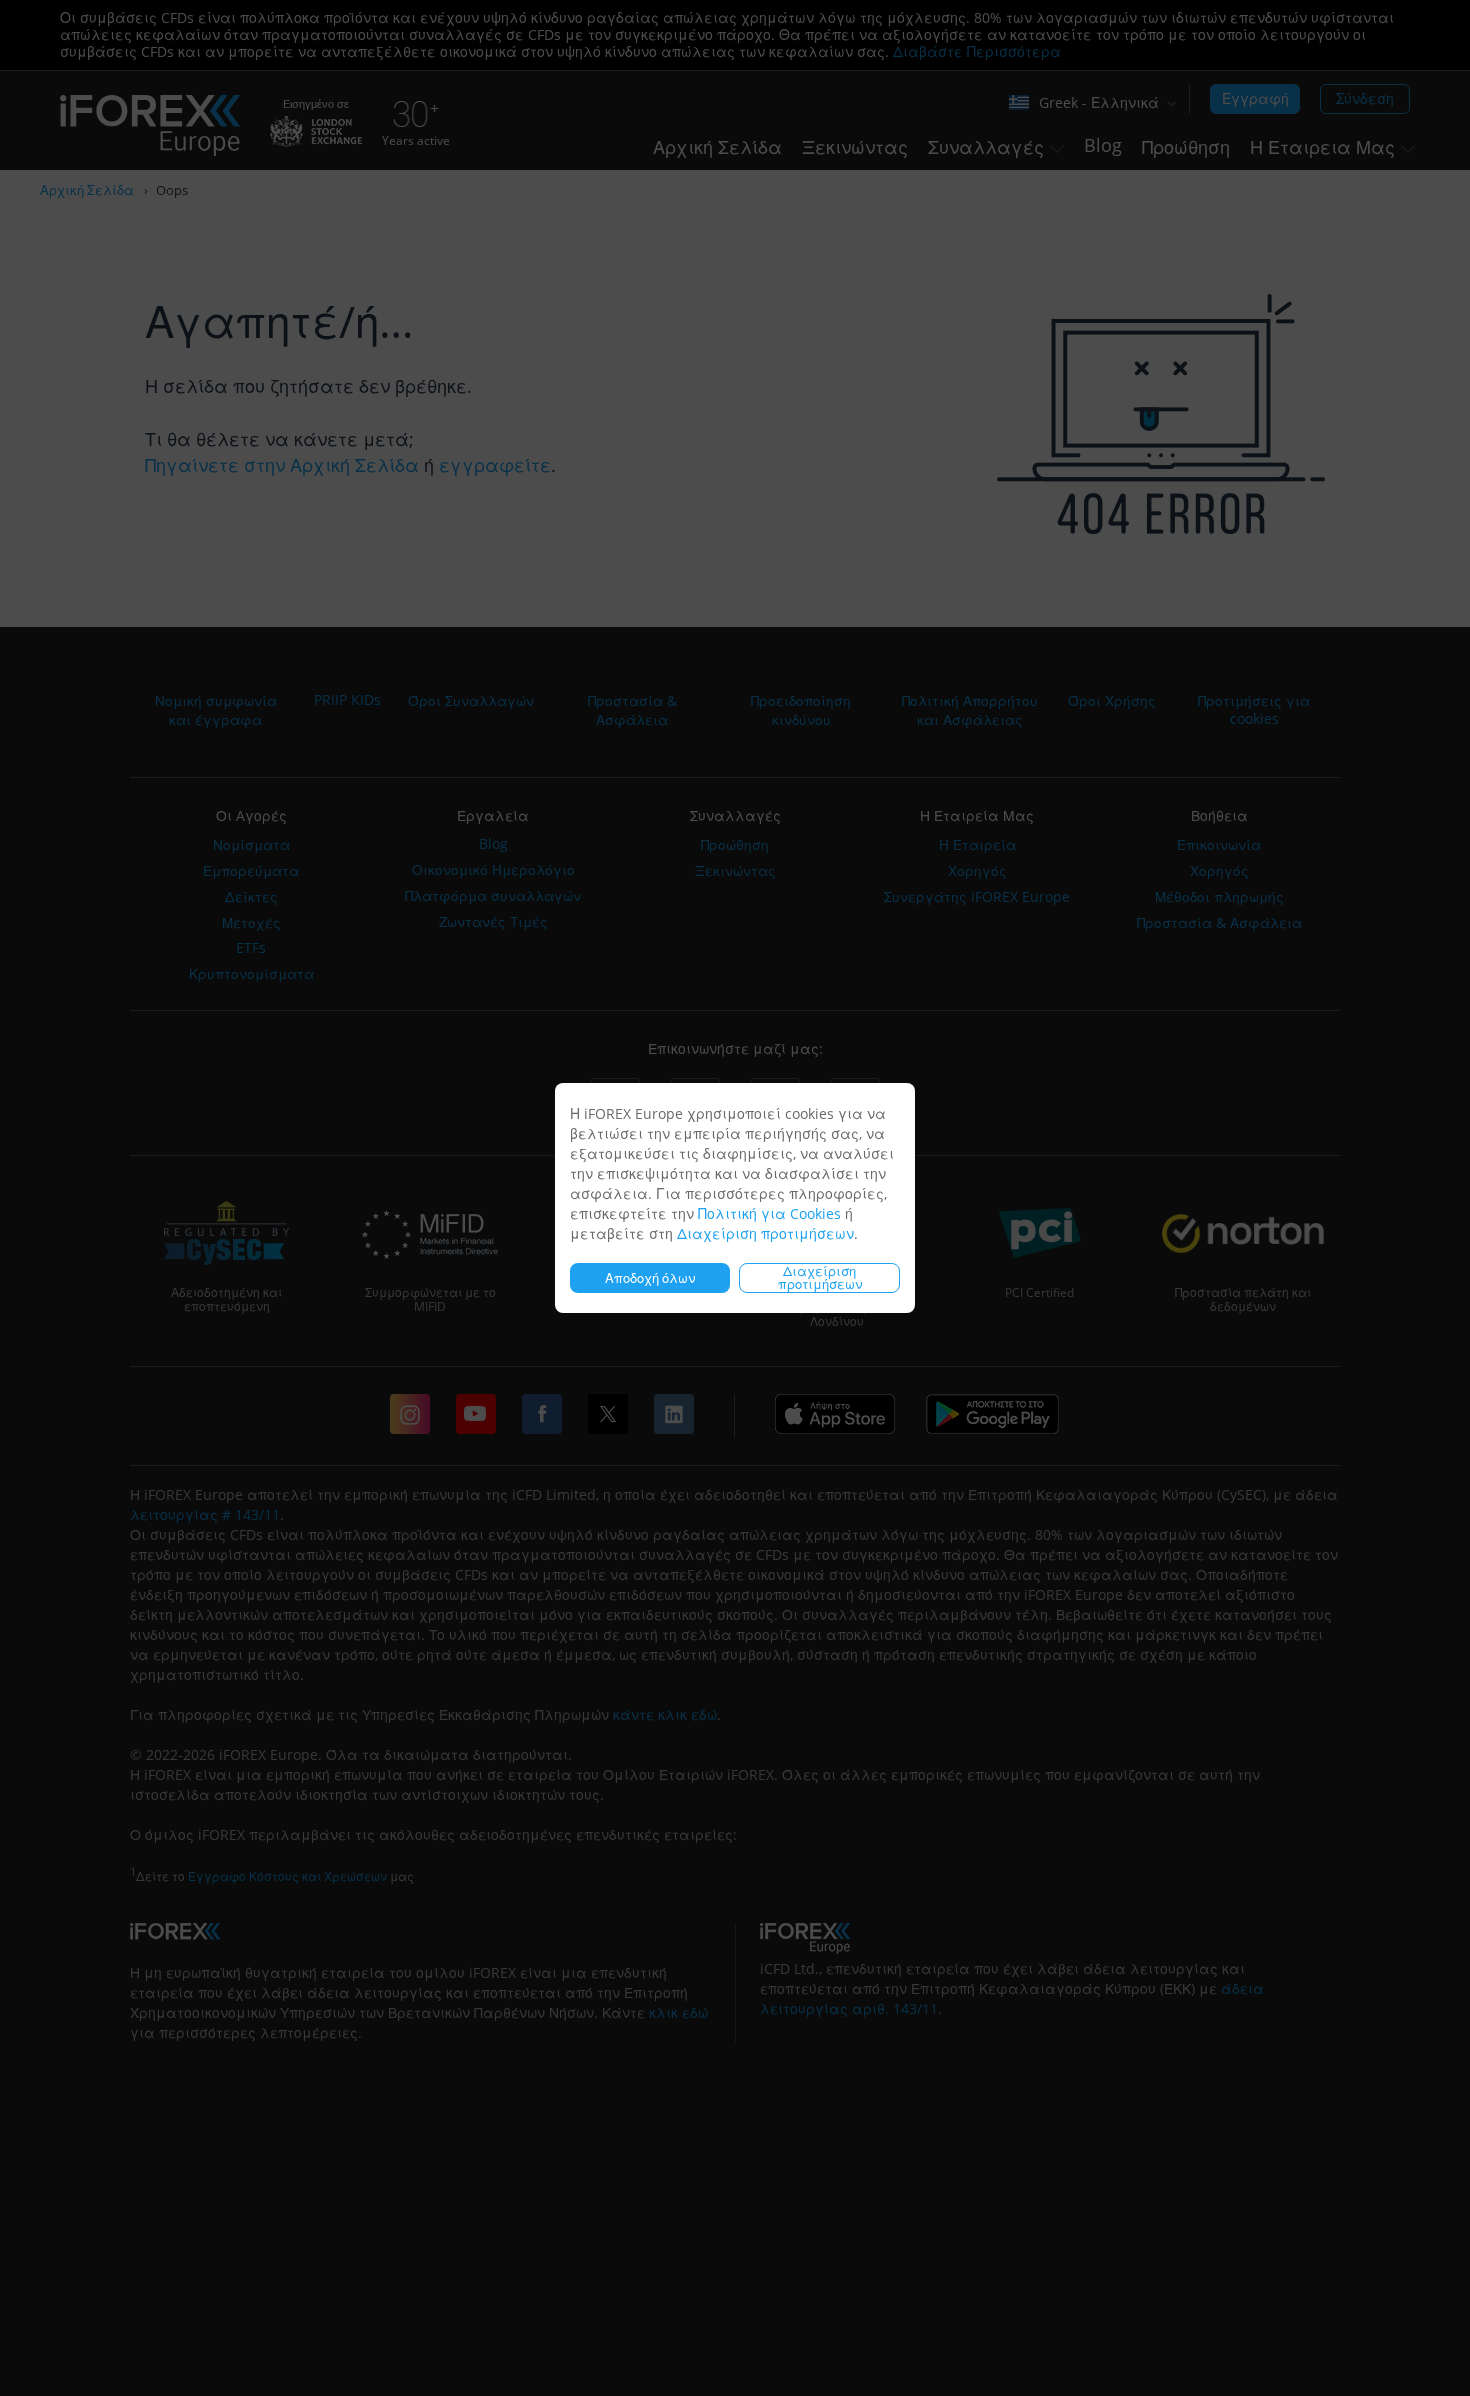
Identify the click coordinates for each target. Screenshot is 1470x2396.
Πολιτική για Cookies (769, 1213)
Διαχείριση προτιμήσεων (765, 1233)
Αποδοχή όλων (650, 1278)
